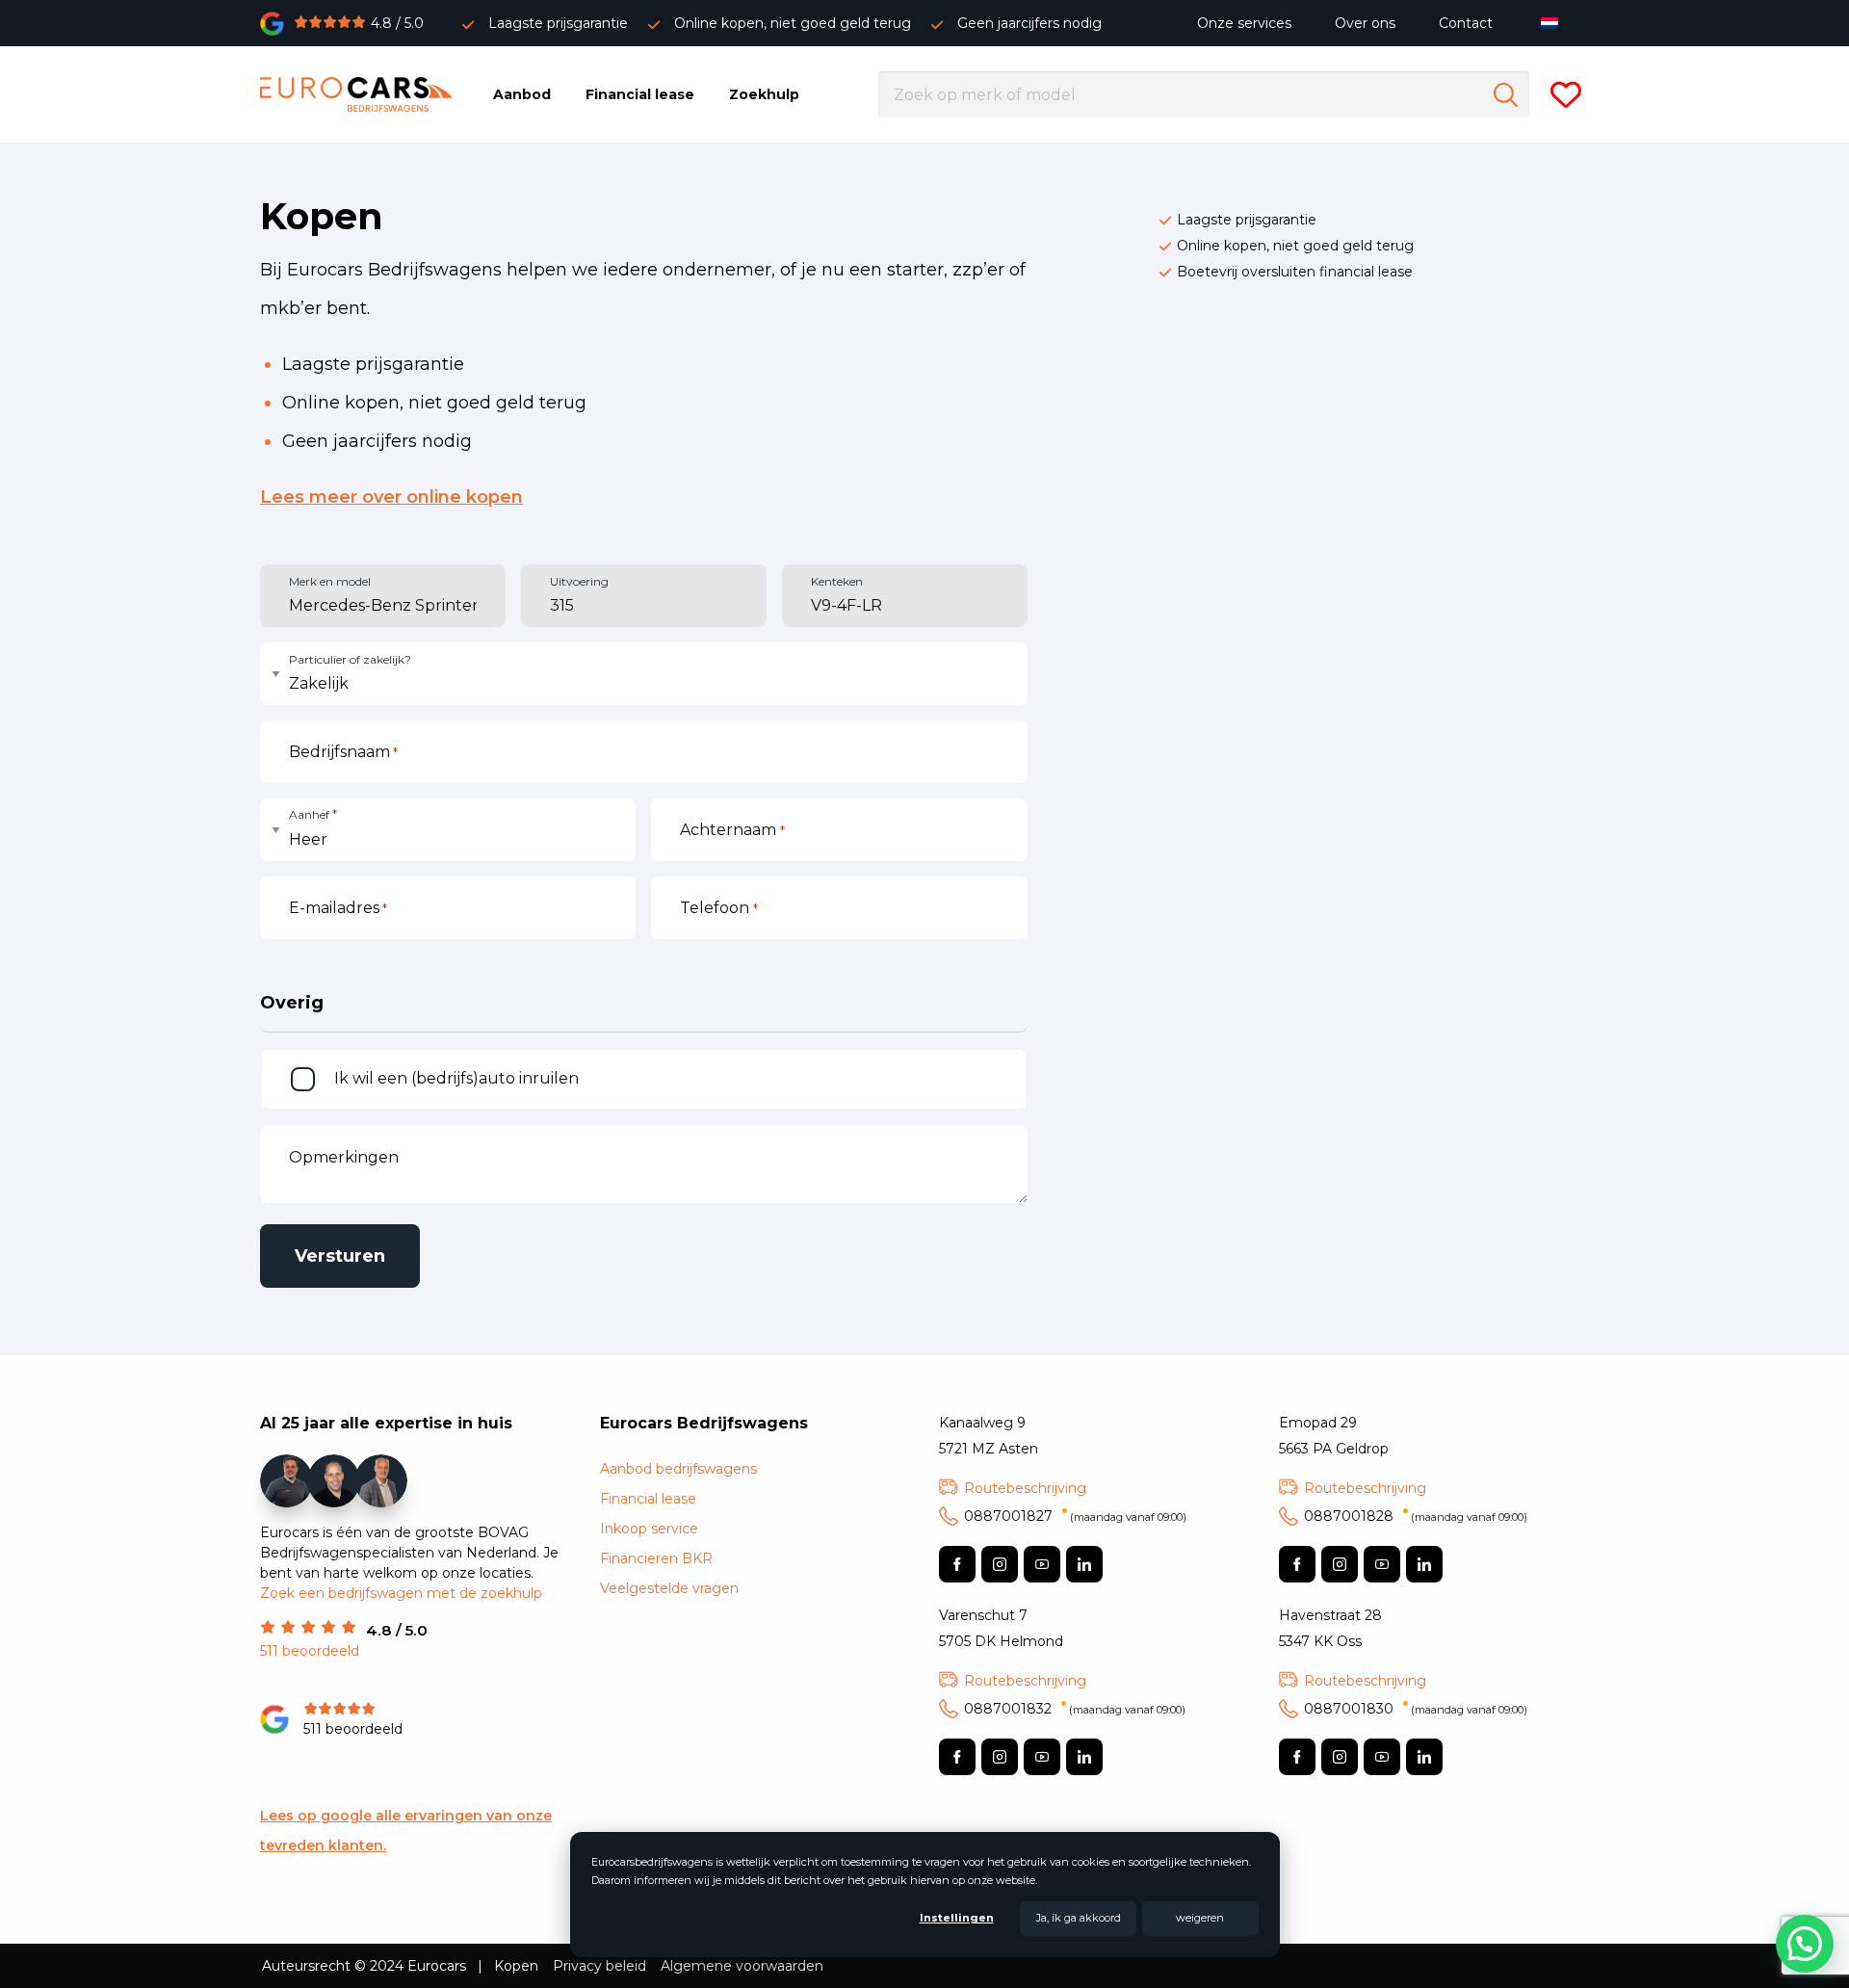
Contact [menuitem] (1466, 23)
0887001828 (1416, 1516)
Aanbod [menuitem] (522, 94)
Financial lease (648, 1499)
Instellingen (957, 1918)
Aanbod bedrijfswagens (678, 1469)
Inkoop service (649, 1529)
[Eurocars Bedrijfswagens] (356, 94)
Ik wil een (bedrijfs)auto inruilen (456, 1078)
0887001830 (1416, 1709)
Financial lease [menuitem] (640, 94)
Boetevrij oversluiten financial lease (1295, 272)
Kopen (516, 1966)
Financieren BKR (656, 1558)
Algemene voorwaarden (742, 1966)
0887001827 (1075, 1516)
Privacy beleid (599, 1966)
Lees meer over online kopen (391, 497)
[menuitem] (1554, 23)
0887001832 (1075, 1709)
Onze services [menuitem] (1244, 23)
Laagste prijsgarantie (558, 23)
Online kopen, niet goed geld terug (793, 23)
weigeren (1200, 1918)
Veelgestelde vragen (669, 1588)
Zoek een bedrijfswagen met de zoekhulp (401, 1593)
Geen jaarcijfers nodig (1029, 23)
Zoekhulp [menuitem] (764, 94)
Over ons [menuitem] (1365, 23)
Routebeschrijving (1025, 1488)
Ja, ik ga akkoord (1079, 1918)
